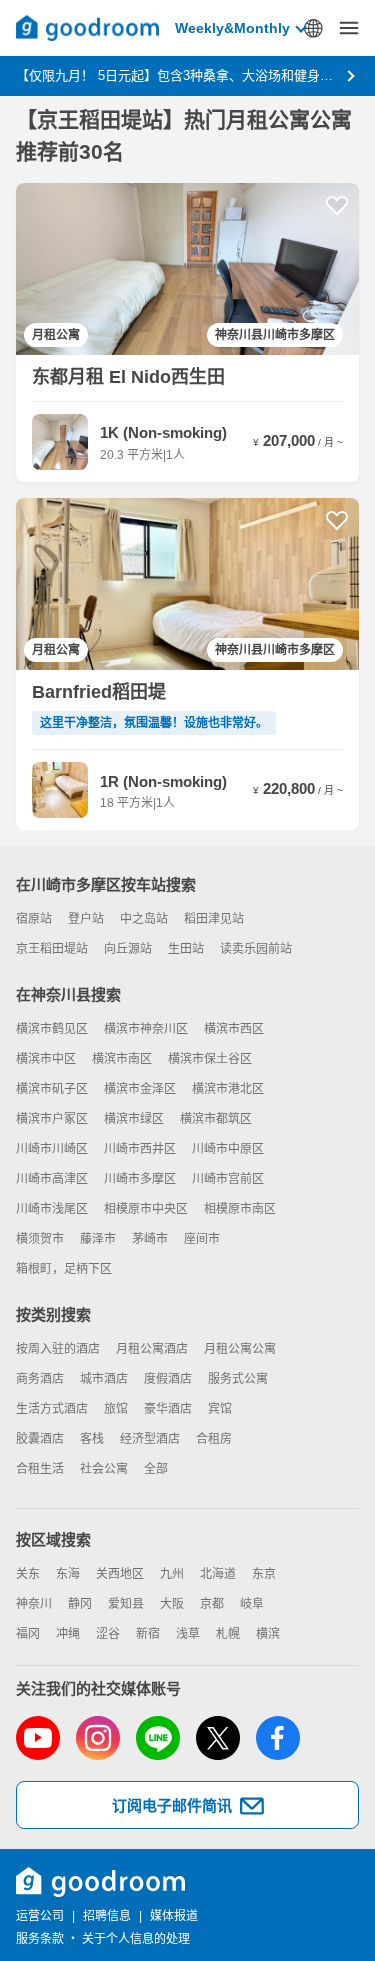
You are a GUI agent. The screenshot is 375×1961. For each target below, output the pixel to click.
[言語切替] (313, 28)
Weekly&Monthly (232, 28)
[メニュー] (349, 28)
